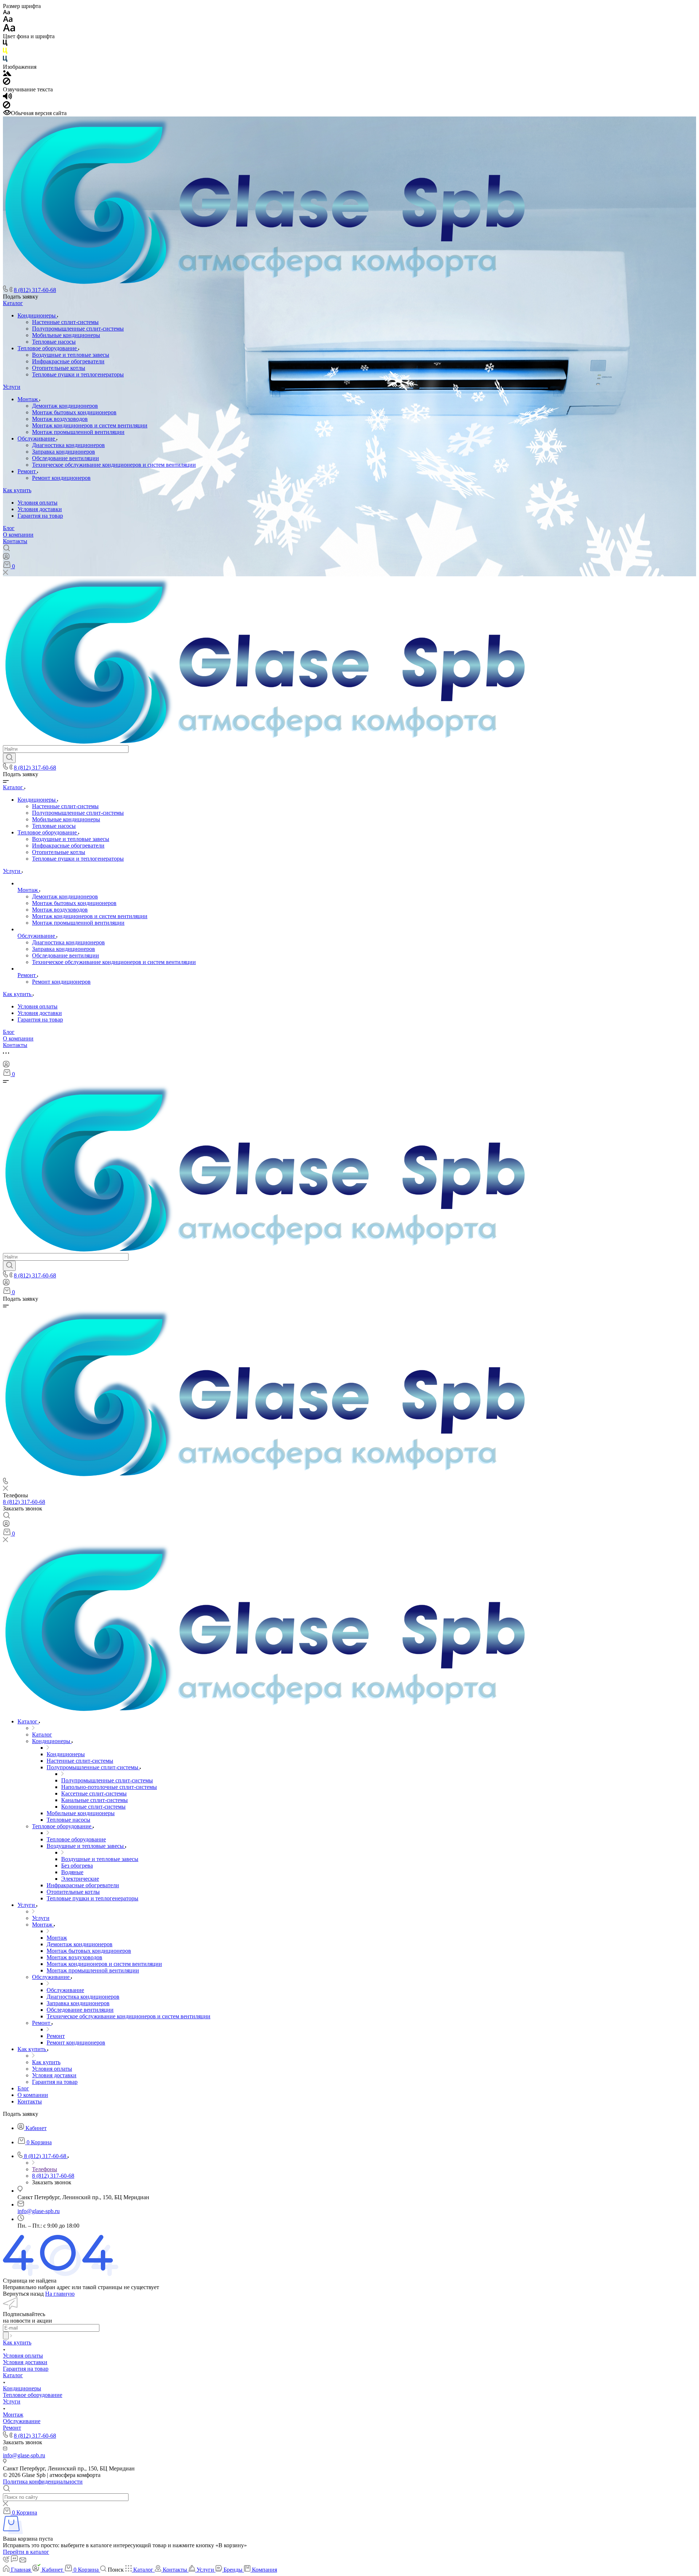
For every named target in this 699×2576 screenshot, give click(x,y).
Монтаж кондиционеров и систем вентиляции (90, 425)
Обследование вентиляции (66, 458)
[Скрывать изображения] (7, 83)
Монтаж (28, 399)
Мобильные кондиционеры (66, 335)
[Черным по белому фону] (5, 44)
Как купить (17, 490)
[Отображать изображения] (7, 74)
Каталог (13, 303)
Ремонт (27, 471)
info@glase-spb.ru (39, 2211)
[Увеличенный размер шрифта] (9, 30)
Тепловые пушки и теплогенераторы (78, 374)
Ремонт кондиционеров (61, 478)
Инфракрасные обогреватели (68, 361)
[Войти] (6, 558)
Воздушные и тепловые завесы (71, 355)
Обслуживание (37, 438)
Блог (9, 528)
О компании (18, 535)
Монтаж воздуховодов (60, 419)
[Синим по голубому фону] (5, 60)
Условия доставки (40, 509)
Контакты (15, 541)
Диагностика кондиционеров (68, 445)
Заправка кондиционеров (64, 452)
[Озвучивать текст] (7, 98)
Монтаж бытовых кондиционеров (74, 412)
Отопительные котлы (59, 368)
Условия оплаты (37, 503)
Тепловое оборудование (48, 348)
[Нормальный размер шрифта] (8, 20)
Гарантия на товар (40, 516)
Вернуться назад (23, 2294)
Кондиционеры (37, 315)
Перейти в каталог (26, 2552)
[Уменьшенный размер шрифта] (6, 13)
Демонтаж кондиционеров (65, 406)
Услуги (12, 387)
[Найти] (9, 758)
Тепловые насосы (54, 342)
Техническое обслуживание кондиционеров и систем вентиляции (114, 465)
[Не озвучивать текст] (7, 106)
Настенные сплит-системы (65, 322)
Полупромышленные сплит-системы (78, 329)
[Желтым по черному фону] (5, 52)
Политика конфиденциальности (43, 2482)
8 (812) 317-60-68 (35, 290)
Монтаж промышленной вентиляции (78, 432)
